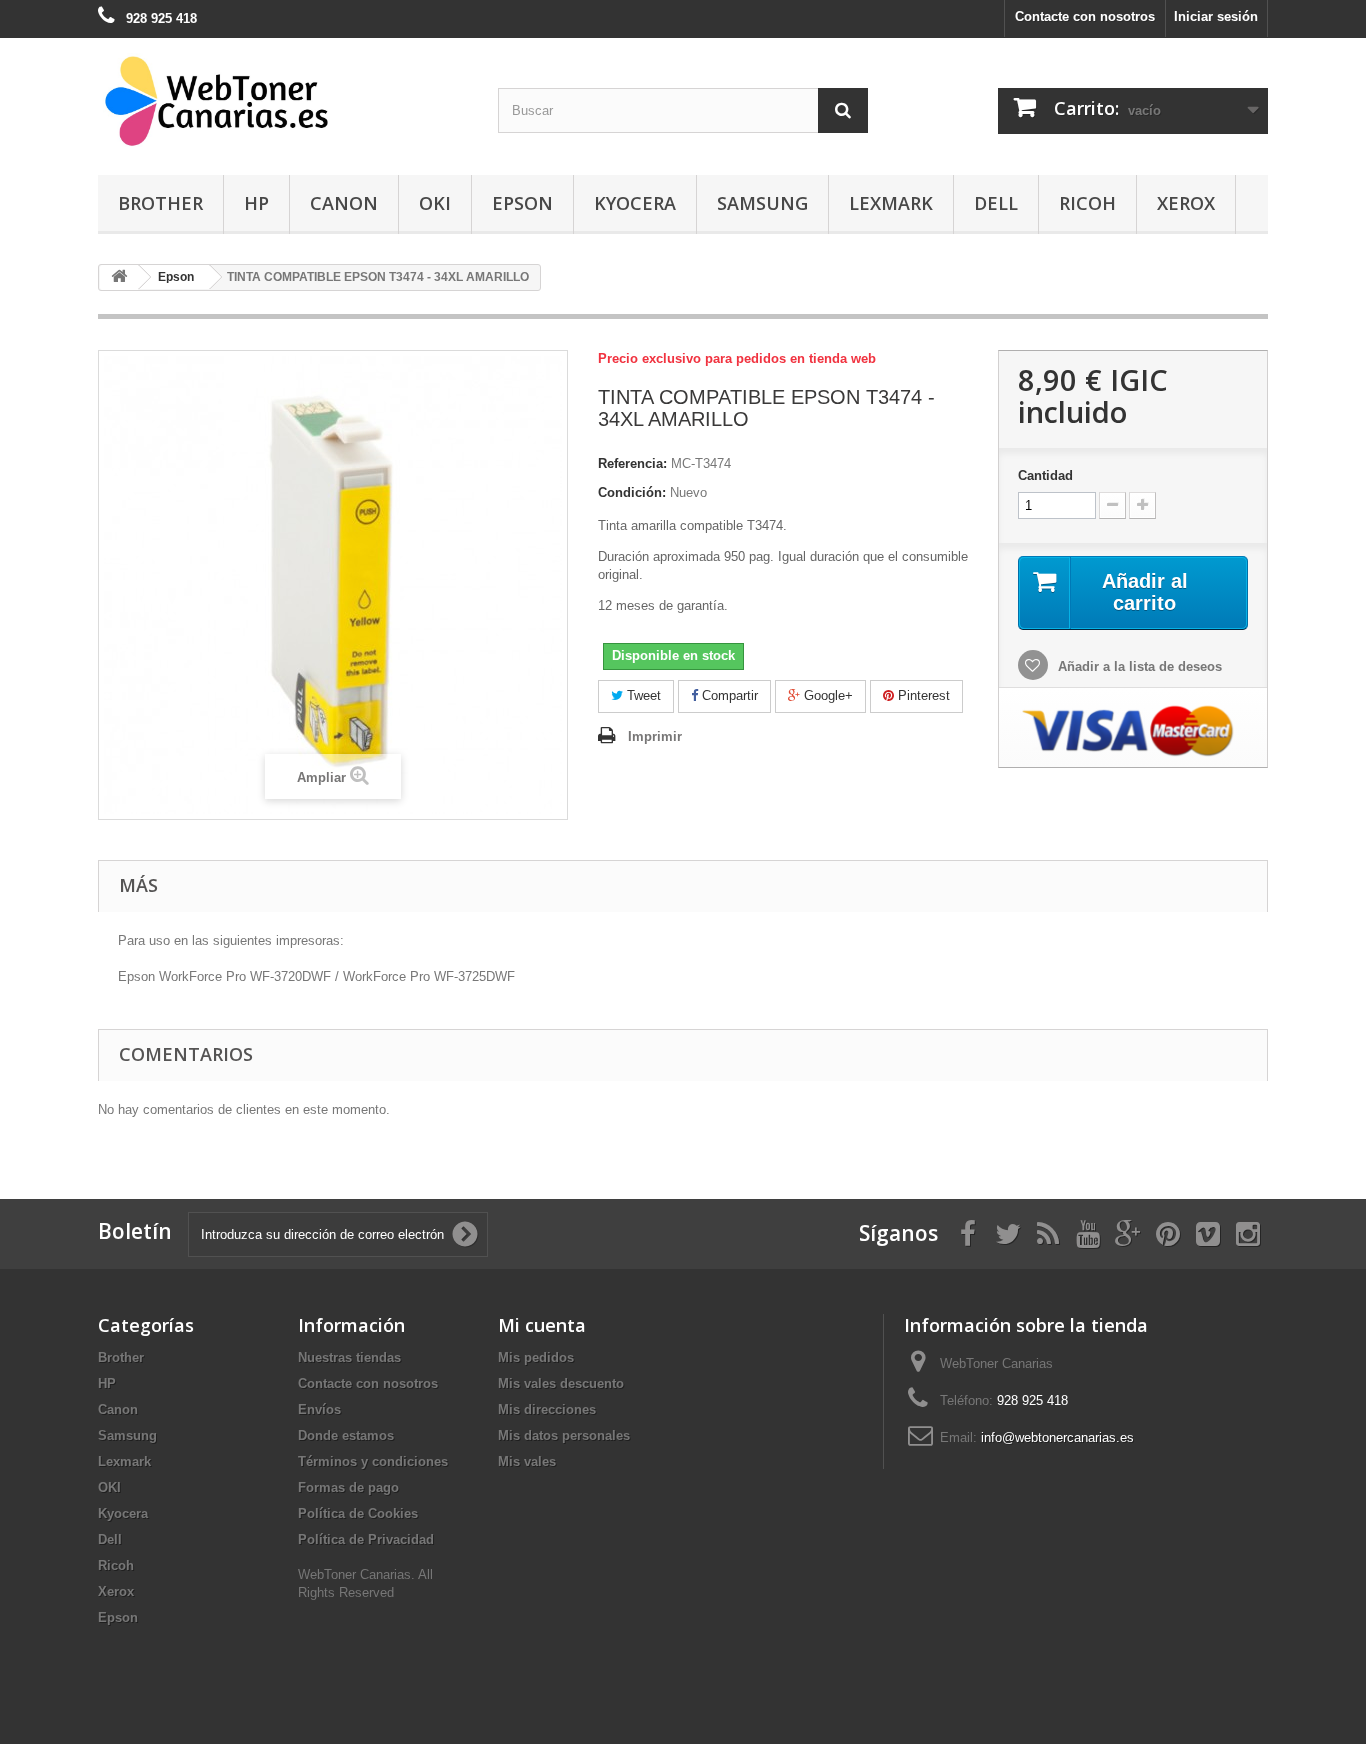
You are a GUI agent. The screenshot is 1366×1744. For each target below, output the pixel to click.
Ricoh (1087, 203)
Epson (522, 203)
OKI (435, 203)
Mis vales (527, 1461)
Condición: (632, 492)
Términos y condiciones (373, 1461)
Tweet (642, 695)
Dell (996, 203)
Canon (344, 203)
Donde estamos (346, 1435)
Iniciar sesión (1216, 16)
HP (256, 203)
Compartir (728, 695)
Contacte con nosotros (1085, 16)
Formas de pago (348, 1487)
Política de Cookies (358, 1513)
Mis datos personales (564, 1435)
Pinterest (922, 695)
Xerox (1186, 203)
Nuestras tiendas (349, 1357)
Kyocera (635, 203)
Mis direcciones (547, 1409)
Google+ (826, 695)
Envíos (319, 1409)
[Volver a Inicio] (119, 277)
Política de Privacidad (366, 1539)
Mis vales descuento (561, 1383)
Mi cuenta (542, 1325)
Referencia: (632, 463)
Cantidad (1045, 475)
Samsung (762, 203)
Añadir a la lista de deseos (1138, 666)
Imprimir (655, 736)
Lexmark (891, 203)
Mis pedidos (536, 1357)
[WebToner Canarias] (283, 101)
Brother (160, 203)
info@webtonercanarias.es (1057, 1437)
